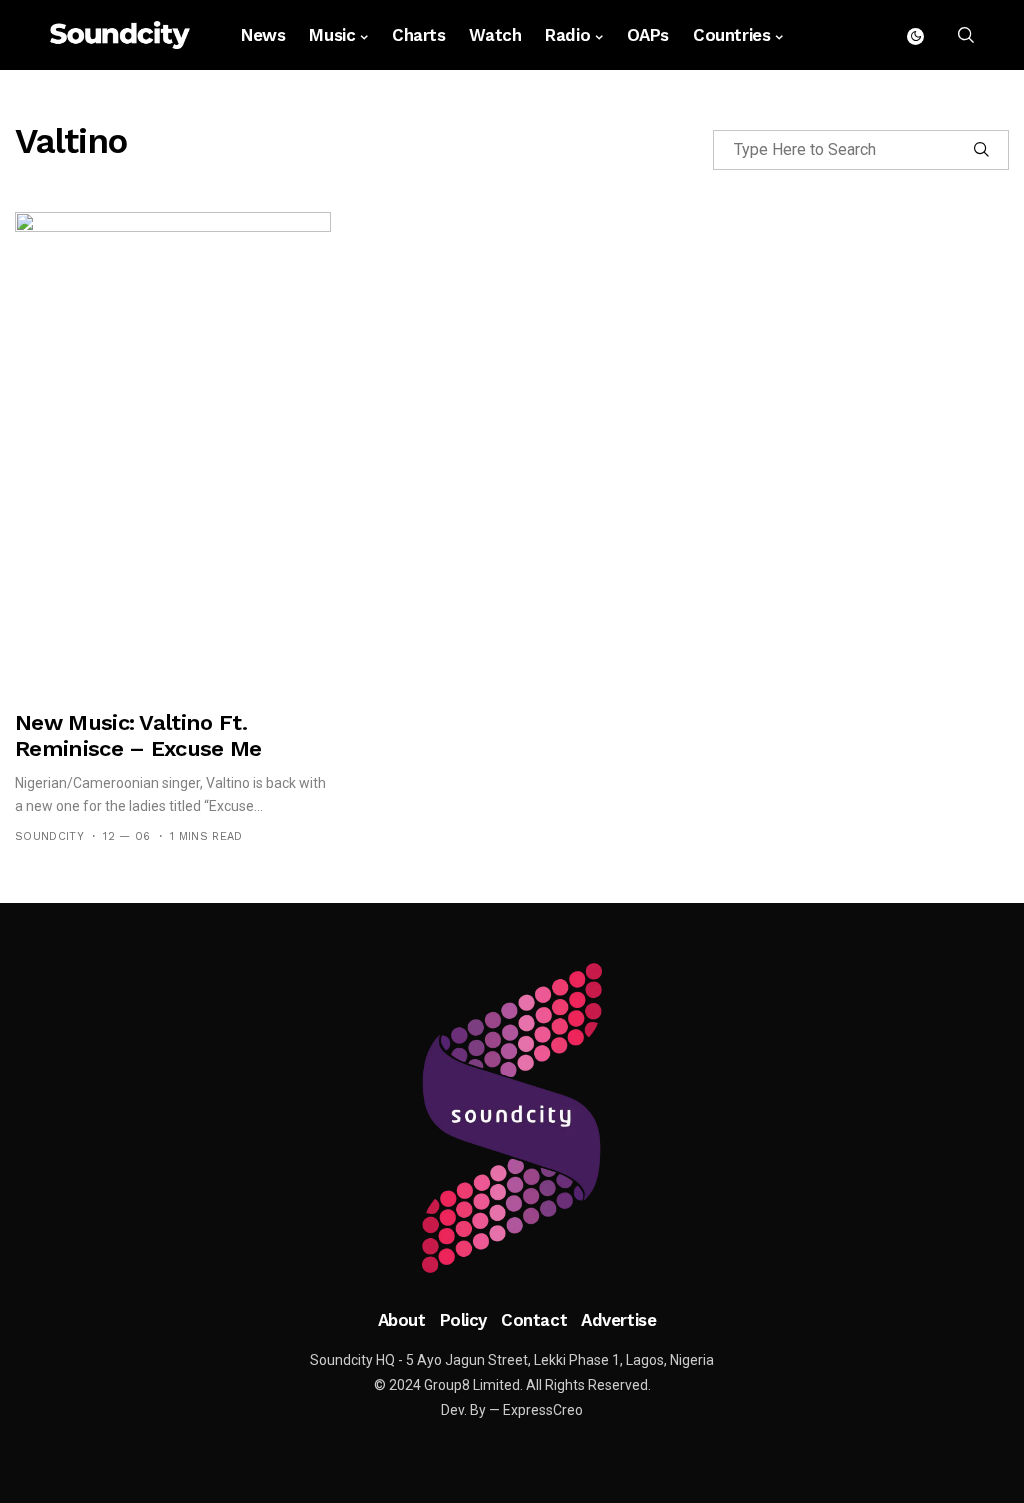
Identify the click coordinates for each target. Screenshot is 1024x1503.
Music (332, 35)
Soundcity (49, 836)
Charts (418, 35)
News (263, 35)
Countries (731, 35)
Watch (495, 35)
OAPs (648, 35)
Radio (567, 35)
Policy (463, 1320)
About (402, 1320)
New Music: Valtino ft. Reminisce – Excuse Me (138, 735)
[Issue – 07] (512, 1118)
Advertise (618, 1320)
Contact (534, 1320)
